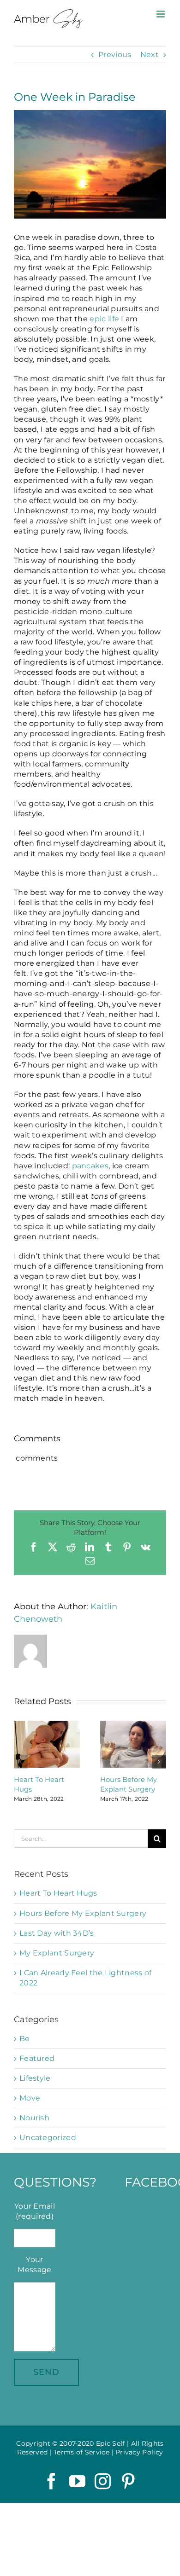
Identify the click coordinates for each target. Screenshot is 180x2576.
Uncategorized (48, 2138)
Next (150, 55)
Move (30, 2098)
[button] (21, 1762)
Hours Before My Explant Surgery (83, 1913)
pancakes (90, 1166)
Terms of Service (81, 2452)
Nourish (34, 2118)
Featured (37, 2058)
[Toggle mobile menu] (161, 14)
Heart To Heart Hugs (58, 1893)
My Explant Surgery (57, 1953)
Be (25, 2039)
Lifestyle (35, 2078)
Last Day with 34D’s (57, 1933)
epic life (104, 319)
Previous (115, 55)
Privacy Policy (139, 2452)
